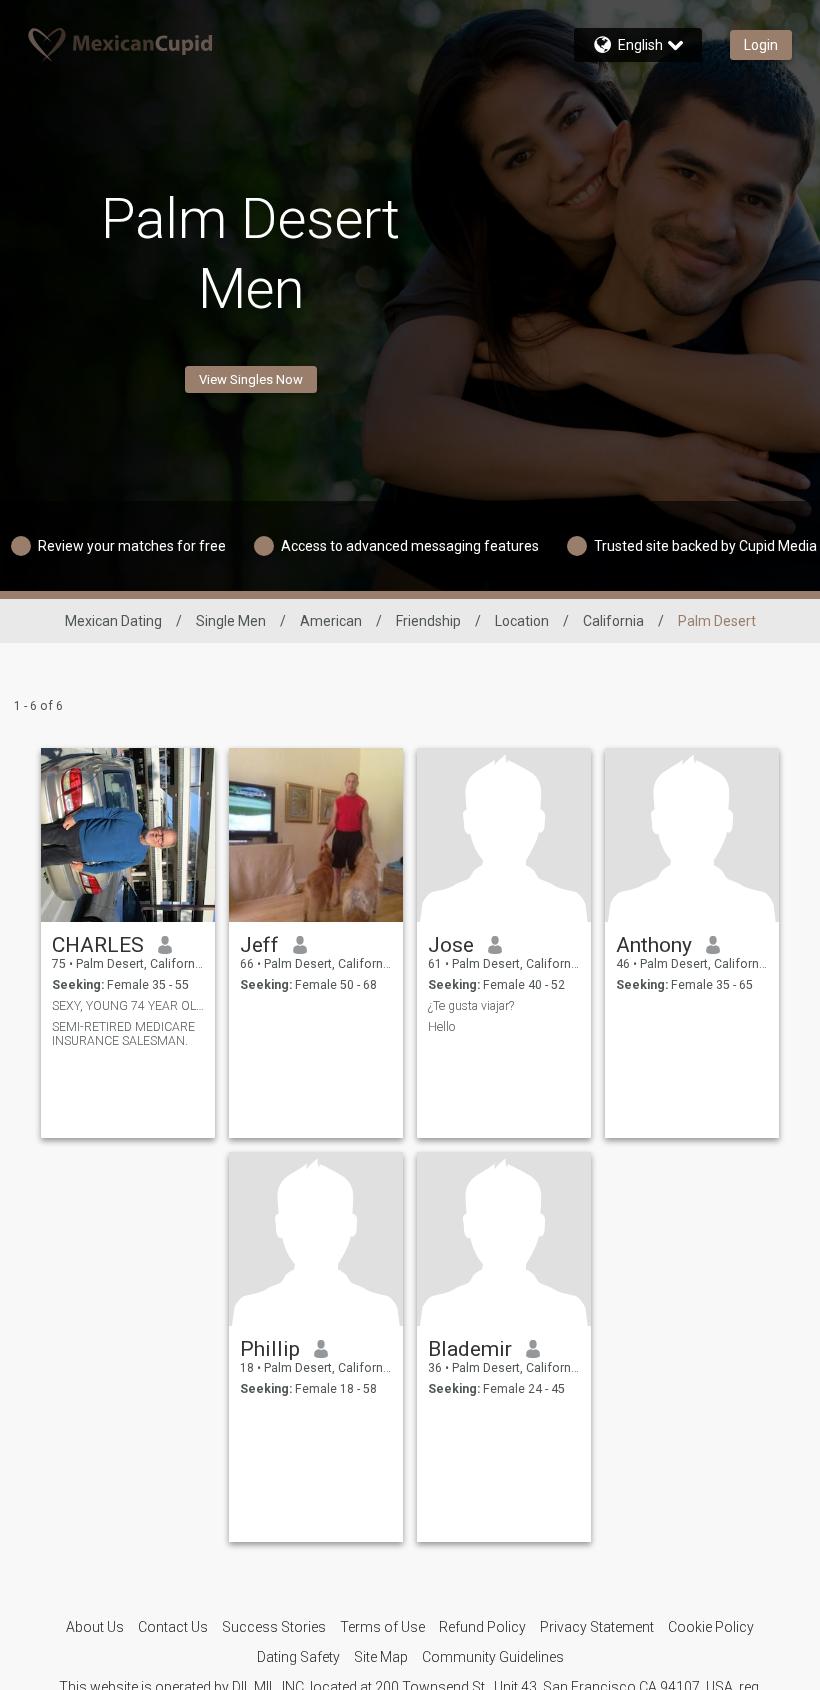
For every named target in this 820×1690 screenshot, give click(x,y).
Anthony (654, 945)
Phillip (270, 1349)
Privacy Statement (597, 1627)
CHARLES (98, 945)
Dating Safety (298, 1657)
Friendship (428, 621)
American (331, 621)
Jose (451, 945)
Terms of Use (382, 1627)
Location (522, 621)
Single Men (231, 621)
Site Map (381, 1657)
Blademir (470, 1349)
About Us (95, 1627)
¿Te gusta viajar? (471, 1006)
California (613, 621)
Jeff (259, 945)
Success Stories (274, 1627)
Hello (441, 1027)
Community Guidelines (493, 1657)
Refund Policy (482, 1627)
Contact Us (173, 1627)
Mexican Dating (113, 621)
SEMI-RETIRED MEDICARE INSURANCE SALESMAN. (123, 1034)
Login (761, 45)
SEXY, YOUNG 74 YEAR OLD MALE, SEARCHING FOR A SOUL (128, 1006)
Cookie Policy (711, 1627)
